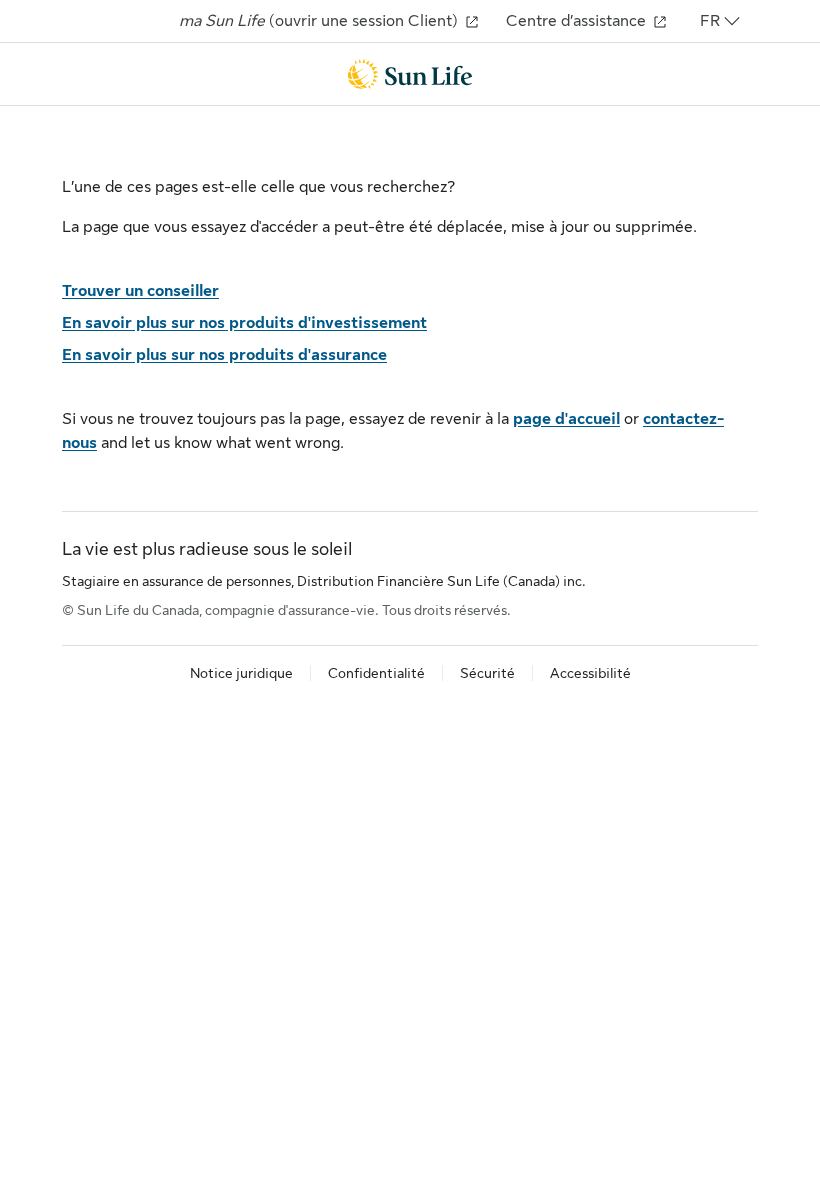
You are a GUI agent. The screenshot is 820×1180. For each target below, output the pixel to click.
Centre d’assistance (578, 21)
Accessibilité (590, 673)
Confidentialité (376, 673)
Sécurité (487, 673)
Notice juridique (241, 673)
